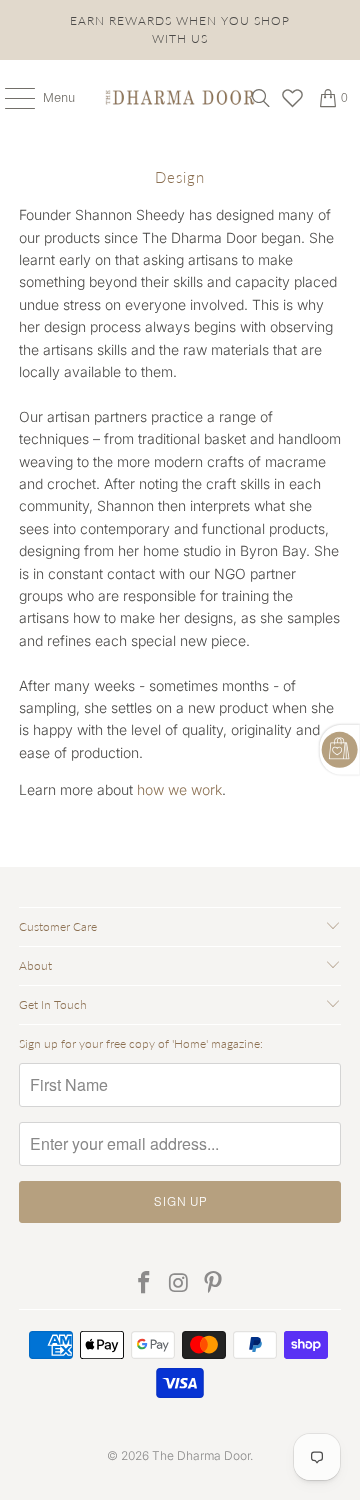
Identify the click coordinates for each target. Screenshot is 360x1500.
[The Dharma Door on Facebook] (144, 1283)
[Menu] (9, 98)
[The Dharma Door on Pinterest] (214, 1283)
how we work (179, 789)
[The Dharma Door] (180, 98)
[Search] (261, 98)
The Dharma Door (201, 1455)
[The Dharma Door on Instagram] (179, 1283)
